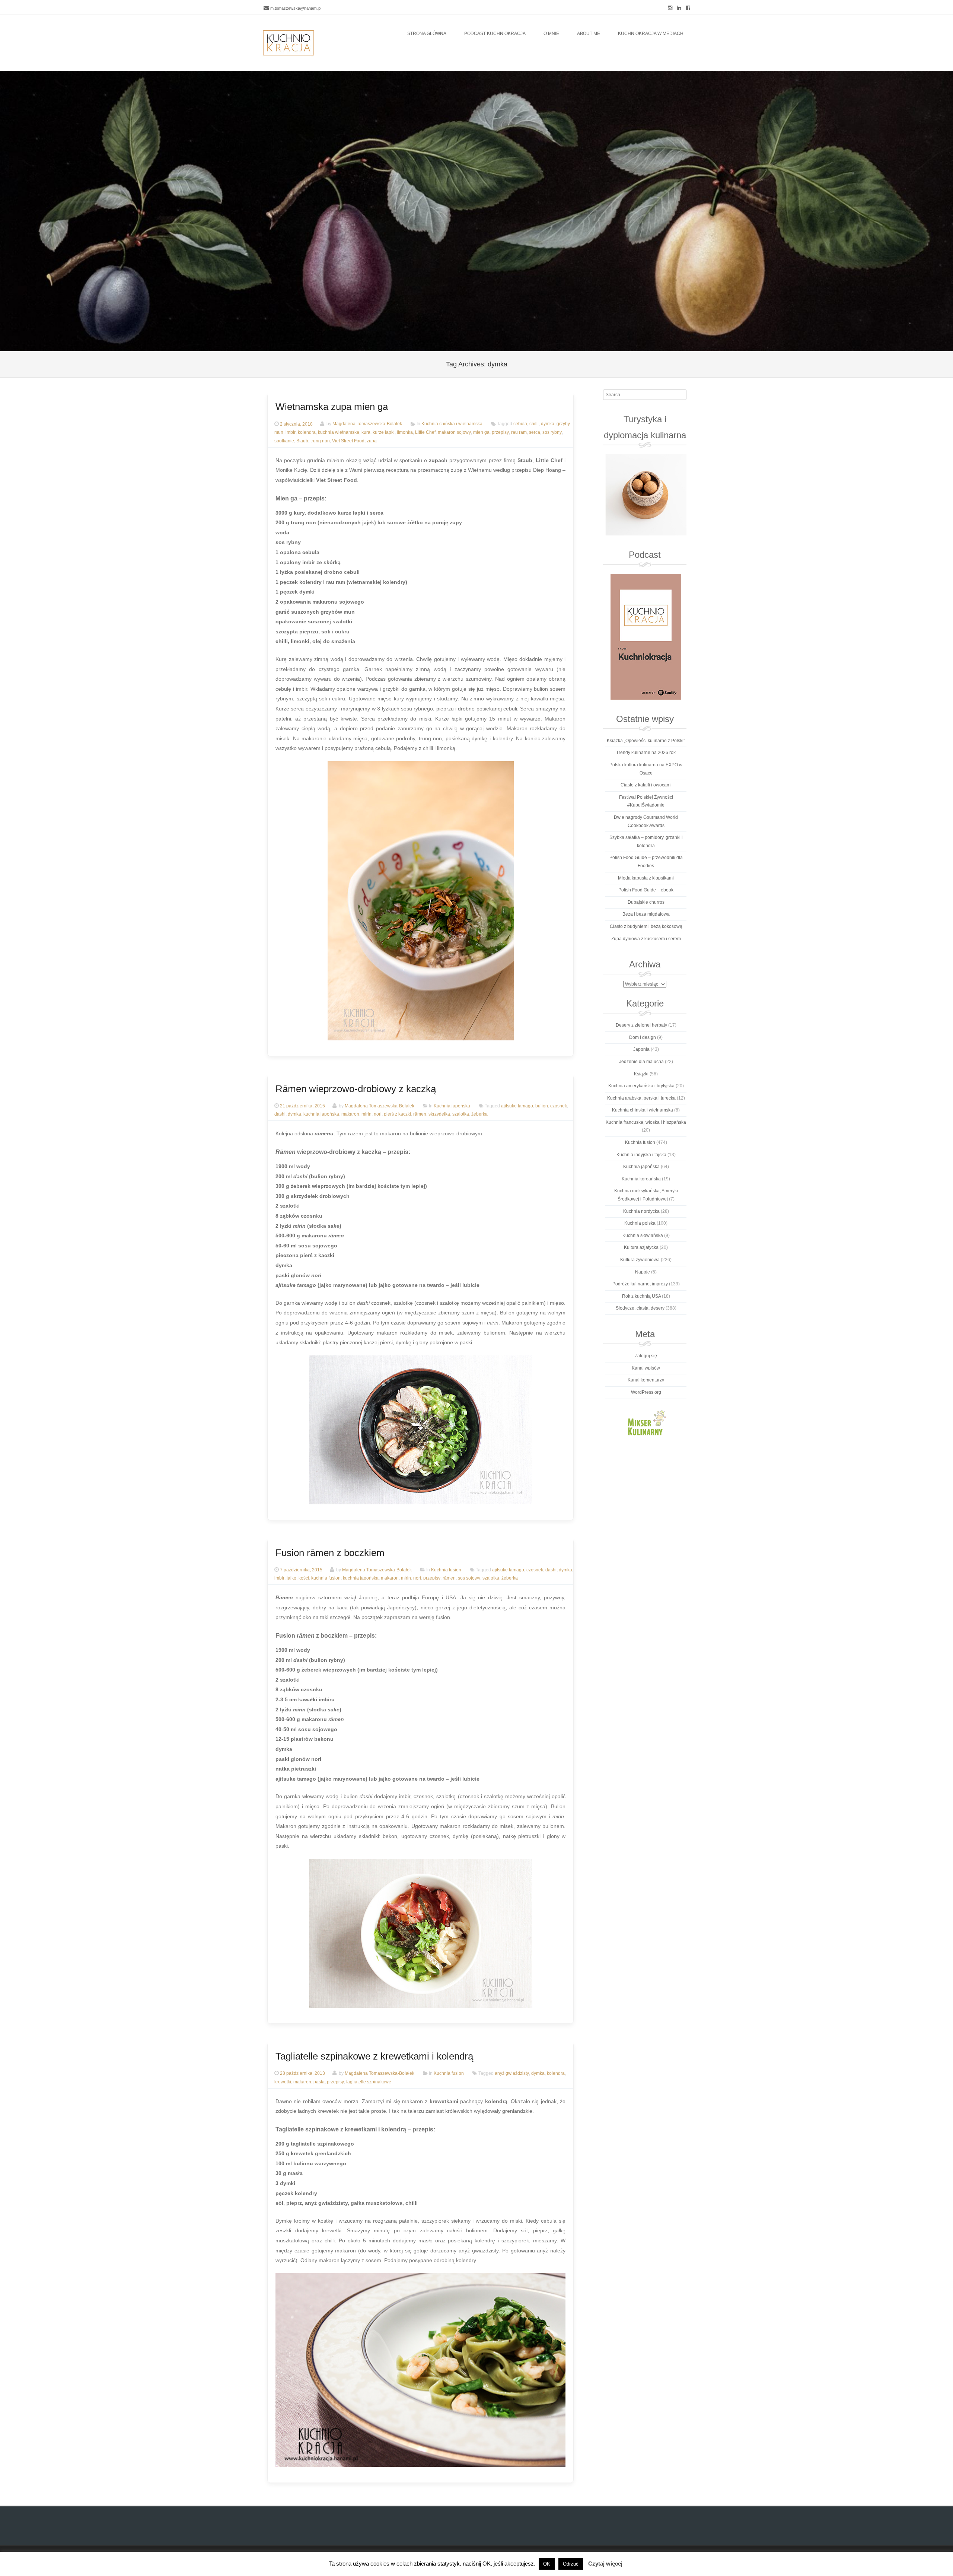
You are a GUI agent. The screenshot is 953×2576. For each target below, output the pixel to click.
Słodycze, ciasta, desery (640, 1308)
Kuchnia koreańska (641, 1179)
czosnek (559, 1106)
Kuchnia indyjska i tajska (641, 1155)
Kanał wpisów (646, 1368)
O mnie (551, 34)
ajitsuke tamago (517, 1106)
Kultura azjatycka (641, 1247)
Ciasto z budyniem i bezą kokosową (646, 926)
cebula (520, 424)
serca (535, 433)
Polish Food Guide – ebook (646, 890)
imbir (291, 433)
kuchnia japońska (321, 1114)
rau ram (519, 433)
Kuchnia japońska (452, 1106)
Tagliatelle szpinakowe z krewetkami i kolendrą (374, 2056)
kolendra (307, 433)
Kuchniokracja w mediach (651, 34)
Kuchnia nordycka (641, 1211)
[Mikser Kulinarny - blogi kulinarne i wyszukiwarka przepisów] (646, 1422)
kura (366, 433)
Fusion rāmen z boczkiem (330, 1553)
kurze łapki (384, 433)
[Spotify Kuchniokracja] (646, 637)
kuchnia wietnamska (339, 433)
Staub (302, 441)
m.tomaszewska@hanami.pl (296, 8)
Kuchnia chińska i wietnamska (452, 424)
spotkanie (284, 441)
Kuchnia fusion (446, 1570)
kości (304, 1578)
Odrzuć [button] (571, 2564)
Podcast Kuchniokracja (495, 34)
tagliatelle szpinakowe (369, 2082)
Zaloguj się (646, 1356)
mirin (366, 1114)
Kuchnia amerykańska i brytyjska (641, 1086)
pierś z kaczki (397, 1114)
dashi (280, 1114)
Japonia (641, 1049)
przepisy (500, 433)
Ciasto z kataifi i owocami (646, 785)
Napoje (643, 1272)
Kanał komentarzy (646, 1380)
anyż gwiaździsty (512, 2073)
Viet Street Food (348, 441)
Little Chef (425, 433)
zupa (372, 441)
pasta (319, 2082)
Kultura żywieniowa (640, 1260)
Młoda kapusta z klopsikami (646, 878)
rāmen (420, 1114)
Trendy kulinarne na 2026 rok (646, 753)
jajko (291, 1578)
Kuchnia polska (640, 1223)
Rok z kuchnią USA (641, 1296)
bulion (542, 1106)
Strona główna (427, 34)
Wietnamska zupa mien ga (332, 407)
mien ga (481, 433)
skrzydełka (439, 1114)
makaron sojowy (454, 433)
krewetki (283, 2082)
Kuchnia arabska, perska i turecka (641, 1098)
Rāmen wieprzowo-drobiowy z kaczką (356, 1089)
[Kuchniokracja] (289, 43)
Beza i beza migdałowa (646, 914)
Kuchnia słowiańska (643, 1235)
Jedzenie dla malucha (641, 1062)
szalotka (461, 1114)
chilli (534, 424)
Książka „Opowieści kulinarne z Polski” (646, 741)
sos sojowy (469, 1578)
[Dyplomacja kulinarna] (646, 495)
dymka (548, 424)
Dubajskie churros (646, 902)
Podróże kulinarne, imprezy (640, 1284)
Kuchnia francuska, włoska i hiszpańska (646, 1122)
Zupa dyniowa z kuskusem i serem (646, 939)
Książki (641, 1074)
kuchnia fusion (326, 1578)
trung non (320, 441)
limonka (405, 433)
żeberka (479, 1114)
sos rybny (552, 433)
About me (589, 34)
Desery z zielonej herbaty (641, 1025)
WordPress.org (646, 1392)
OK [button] (547, 2564)
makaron (350, 1114)
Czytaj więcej (605, 2564)
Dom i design (643, 1037)
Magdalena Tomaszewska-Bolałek (367, 424)
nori (378, 1114)
